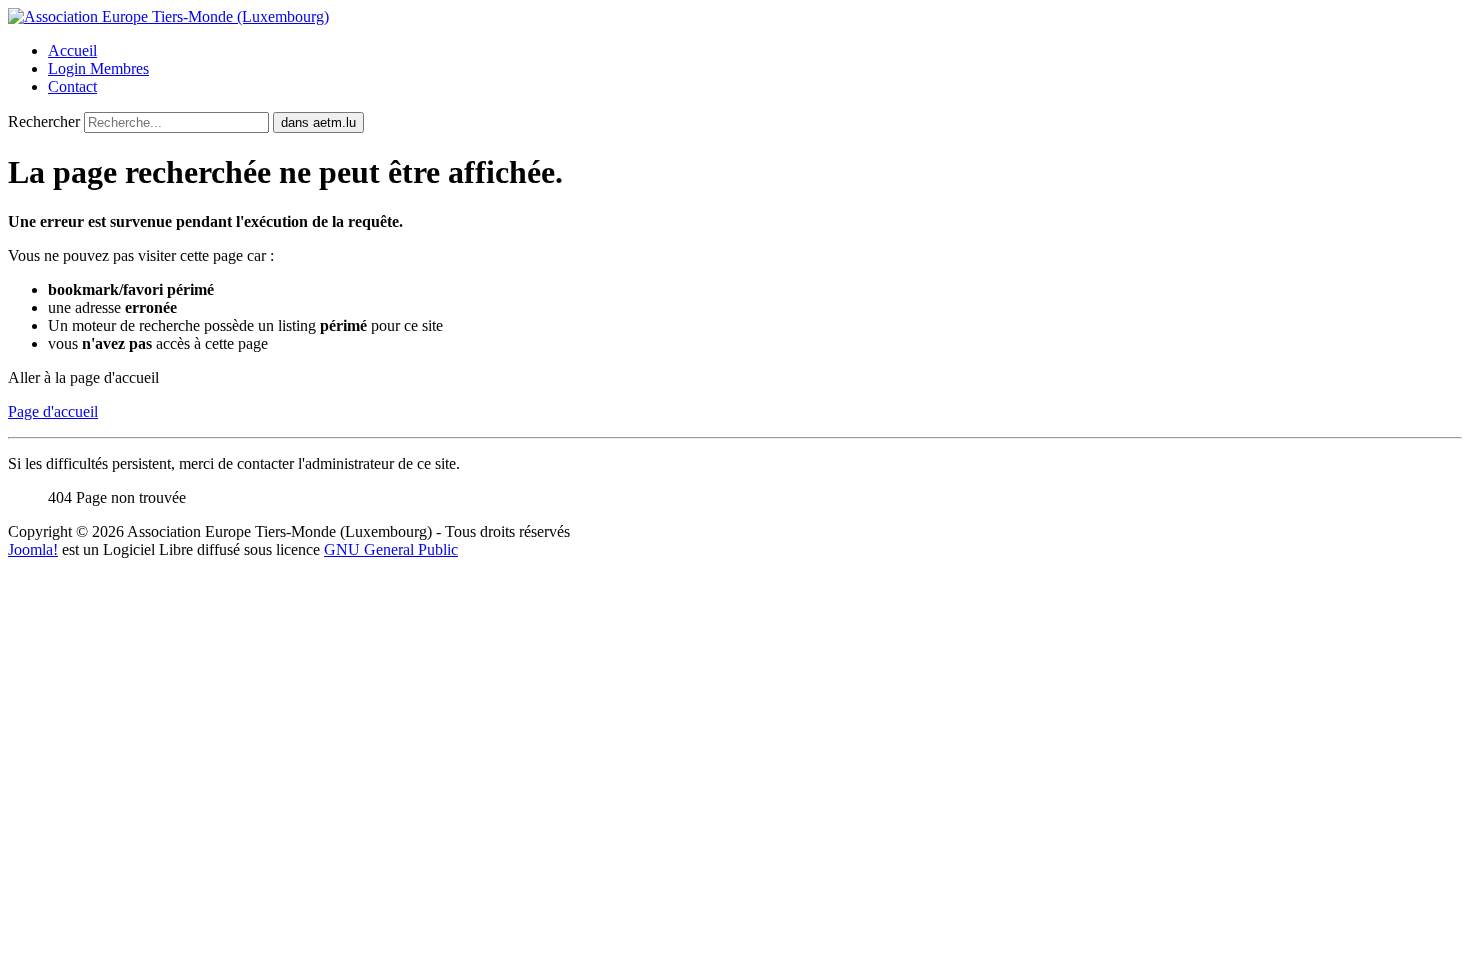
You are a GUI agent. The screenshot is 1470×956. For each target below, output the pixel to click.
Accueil (72, 50)
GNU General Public (391, 549)
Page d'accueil (53, 411)
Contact (72, 86)
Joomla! (33, 549)
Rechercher (44, 121)
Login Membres (98, 68)
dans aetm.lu (318, 122)
